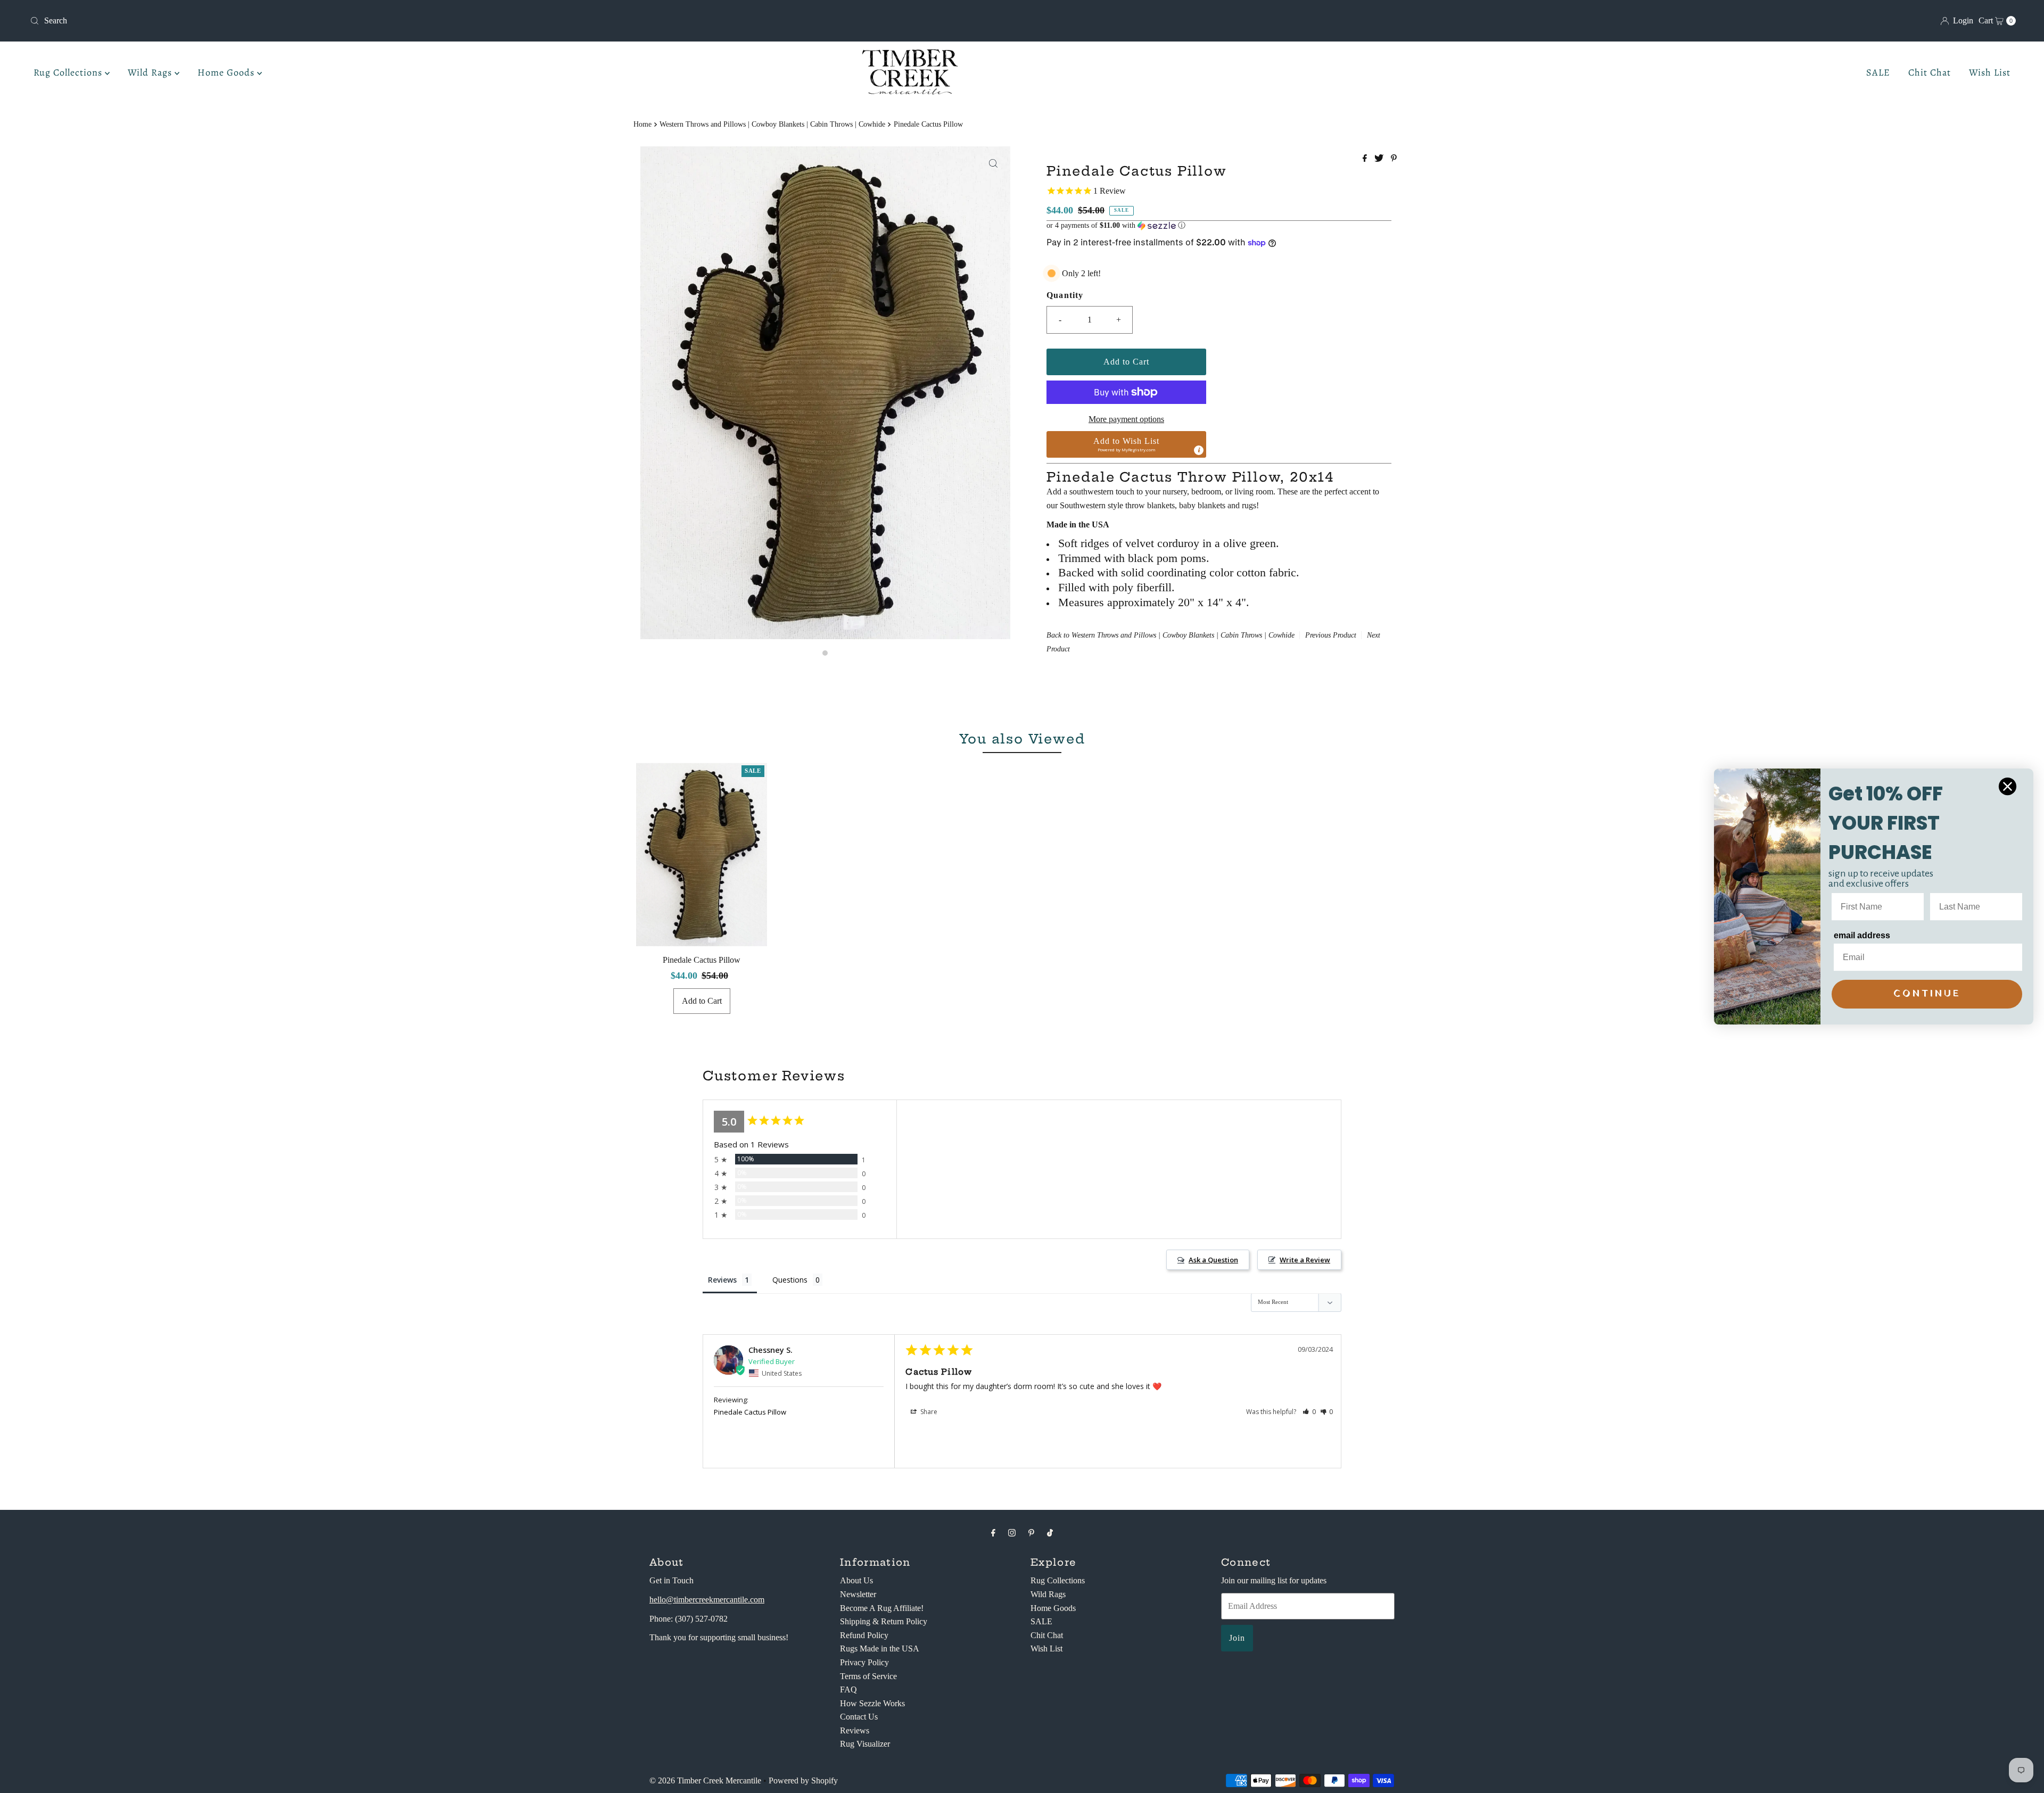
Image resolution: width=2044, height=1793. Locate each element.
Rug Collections (69, 72)
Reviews (855, 1730)
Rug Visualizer (865, 1744)
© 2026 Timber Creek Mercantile (705, 1780)
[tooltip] (1199, 450)
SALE (1878, 72)
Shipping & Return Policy (884, 1621)
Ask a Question (1213, 1260)
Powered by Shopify (803, 1780)
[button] (1219, 226)
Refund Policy (864, 1635)
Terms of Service (868, 1676)
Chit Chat (1930, 72)
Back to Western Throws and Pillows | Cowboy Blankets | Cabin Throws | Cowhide (1171, 635)
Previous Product (1331, 635)
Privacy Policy (864, 1662)
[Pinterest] (1031, 1533)
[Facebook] (993, 1533)
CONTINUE (1927, 994)
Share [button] (928, 1412)
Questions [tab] (790, 1280)
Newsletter (858, 1594)
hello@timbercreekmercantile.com (707, 1600)
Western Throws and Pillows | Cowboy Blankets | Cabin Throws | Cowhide (772, 124)
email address (1862, 935)
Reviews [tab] (722, 1280)
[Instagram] (1012, 1533)
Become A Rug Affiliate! (882, 1608)
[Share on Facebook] (1366, 159)
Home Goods (227, 72)
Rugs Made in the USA (880, 1649)
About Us (856, 1580)
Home (642, 124)
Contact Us (859, 1717)
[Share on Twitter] (1380, 159)
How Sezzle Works (872, 1703)
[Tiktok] (1050, 1533)
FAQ (848, 1689)
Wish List (1990, 72)
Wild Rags (151, 72)
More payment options (1126, 419)
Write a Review (1305, 1260)
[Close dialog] (2008, 786)
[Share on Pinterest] (1394, 159)
